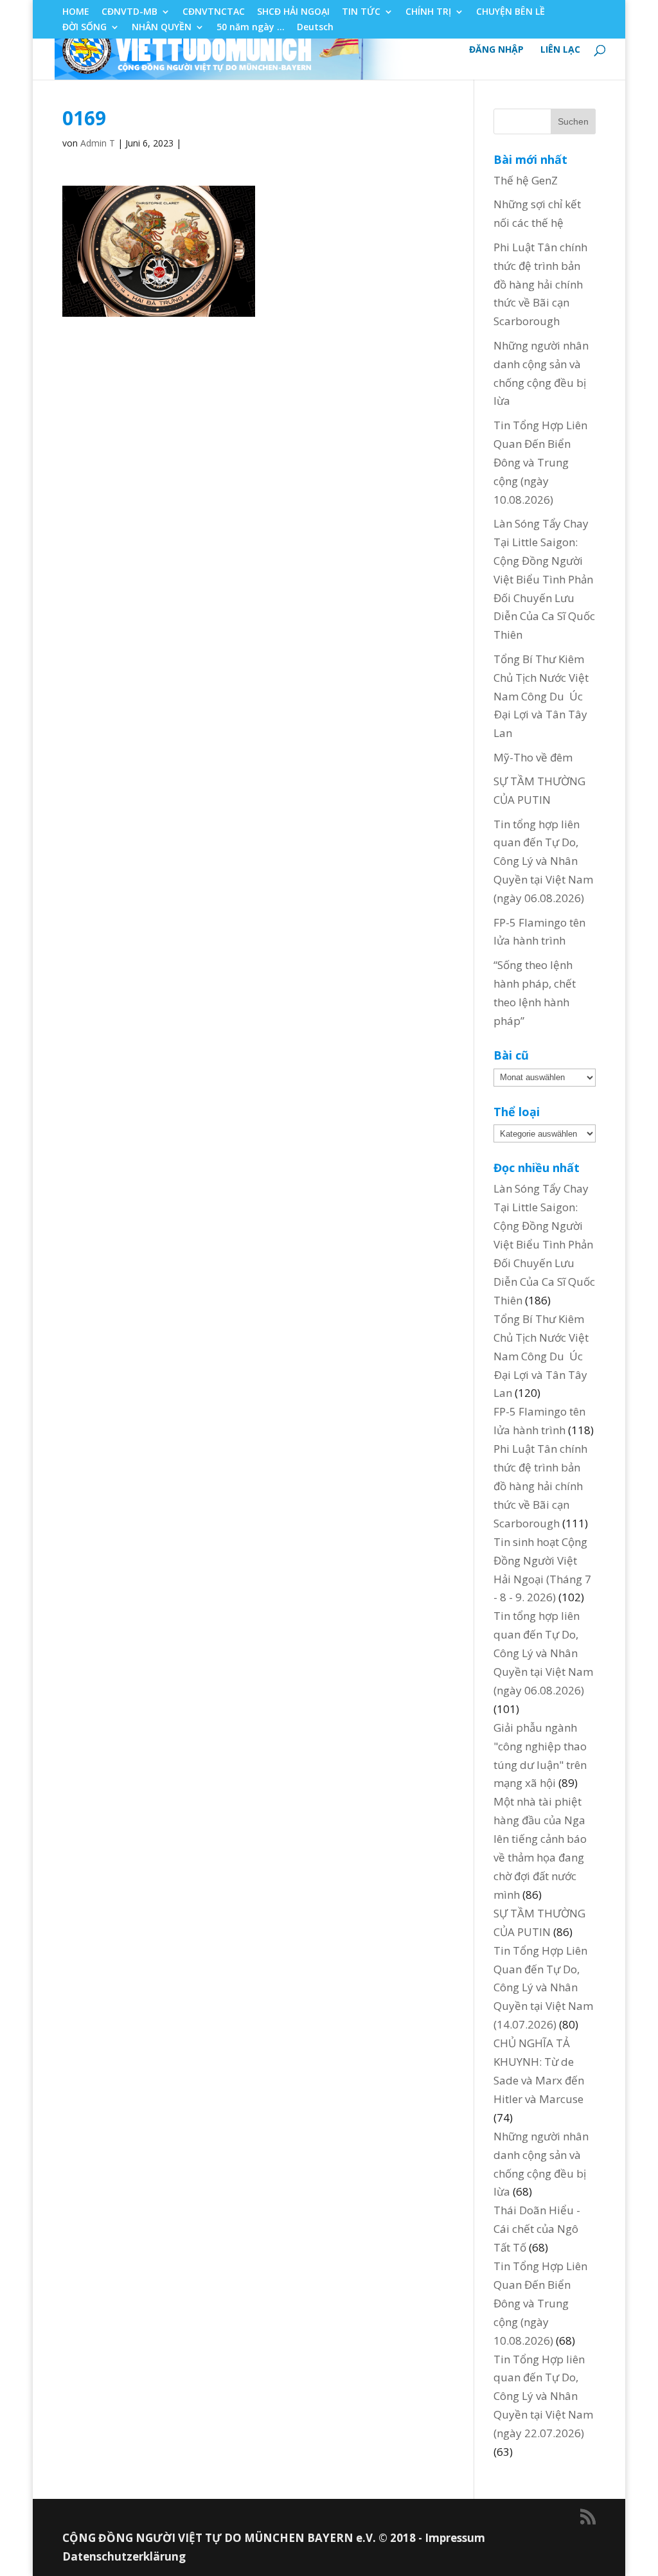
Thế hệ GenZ (526, 180)
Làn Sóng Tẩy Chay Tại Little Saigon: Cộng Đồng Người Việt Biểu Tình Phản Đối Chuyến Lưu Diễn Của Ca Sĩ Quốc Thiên (544, 579)
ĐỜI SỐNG (84, 28)
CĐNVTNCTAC (214, 12)
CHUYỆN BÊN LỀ (511, 12)
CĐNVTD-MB (129, 12)
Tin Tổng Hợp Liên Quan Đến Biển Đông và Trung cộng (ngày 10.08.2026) (540, 462)
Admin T (98, 143)
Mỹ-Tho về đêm (533, 757)
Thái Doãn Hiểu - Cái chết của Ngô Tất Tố (537, 2229)
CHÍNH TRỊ (428, 12)
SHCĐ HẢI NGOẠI (293, 12)
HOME (76, 12)
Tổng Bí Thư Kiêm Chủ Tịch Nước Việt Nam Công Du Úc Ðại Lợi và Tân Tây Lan (541, 696)
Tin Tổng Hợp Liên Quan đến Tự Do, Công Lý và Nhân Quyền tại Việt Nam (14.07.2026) (543, 1988)
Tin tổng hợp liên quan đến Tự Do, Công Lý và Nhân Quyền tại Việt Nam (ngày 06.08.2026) (543, 861)
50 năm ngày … (251, 28)
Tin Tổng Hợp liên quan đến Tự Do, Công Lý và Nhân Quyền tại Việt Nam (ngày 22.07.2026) (543, 2396)
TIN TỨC (361, 12)
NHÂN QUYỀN (162, 28)
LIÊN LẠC (560, 50)
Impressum (455, 2538)
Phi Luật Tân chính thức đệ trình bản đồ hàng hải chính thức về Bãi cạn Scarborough (540, 284)
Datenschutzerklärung (124, 2556)
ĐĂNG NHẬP (496, 50)
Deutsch (315, 28)
